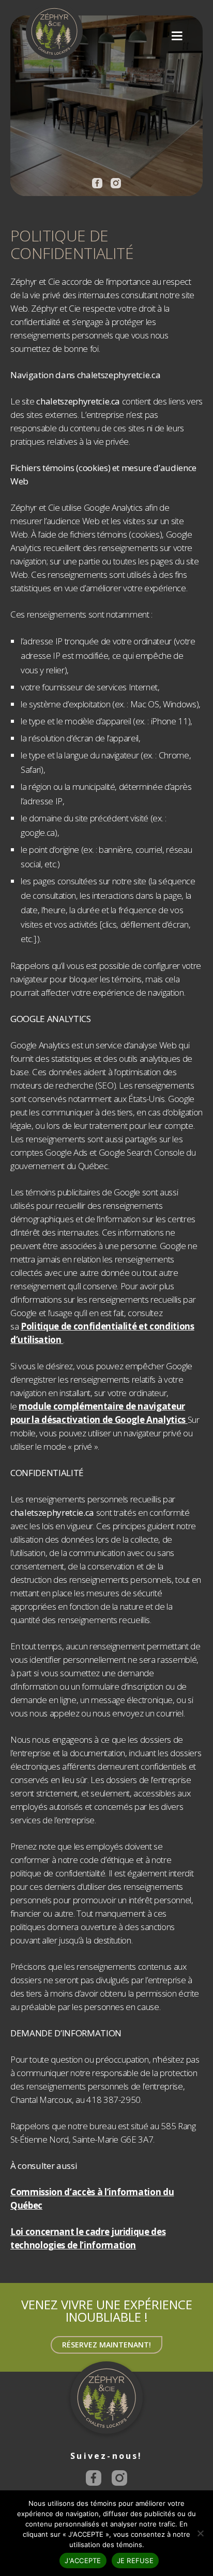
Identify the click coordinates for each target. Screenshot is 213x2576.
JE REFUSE (135, 2561)
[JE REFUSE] (200, 2533)
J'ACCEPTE (83, 2561)
